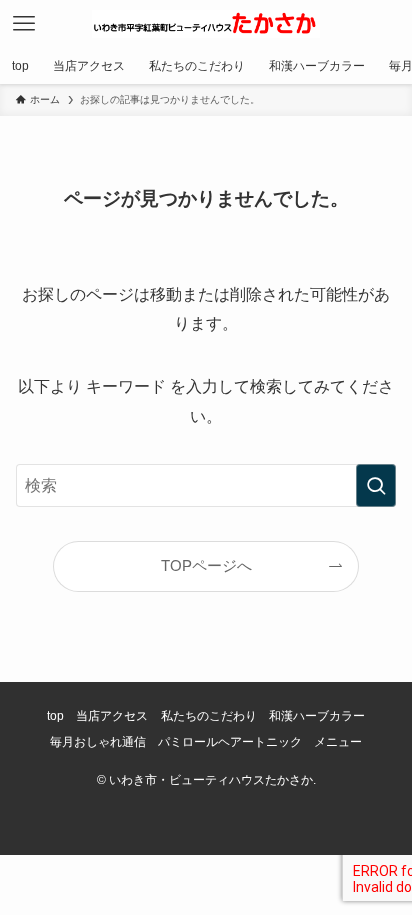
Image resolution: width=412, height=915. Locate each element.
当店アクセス (112, 716)
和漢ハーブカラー (317, 716)
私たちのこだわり (209, 716)
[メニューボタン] (24, 24)
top (55, 716)
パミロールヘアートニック (230, 742)
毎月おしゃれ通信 (98, 742)
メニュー (338, 742)
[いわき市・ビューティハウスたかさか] (206, 24)
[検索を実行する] (376, 485)
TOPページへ (206, 566)
